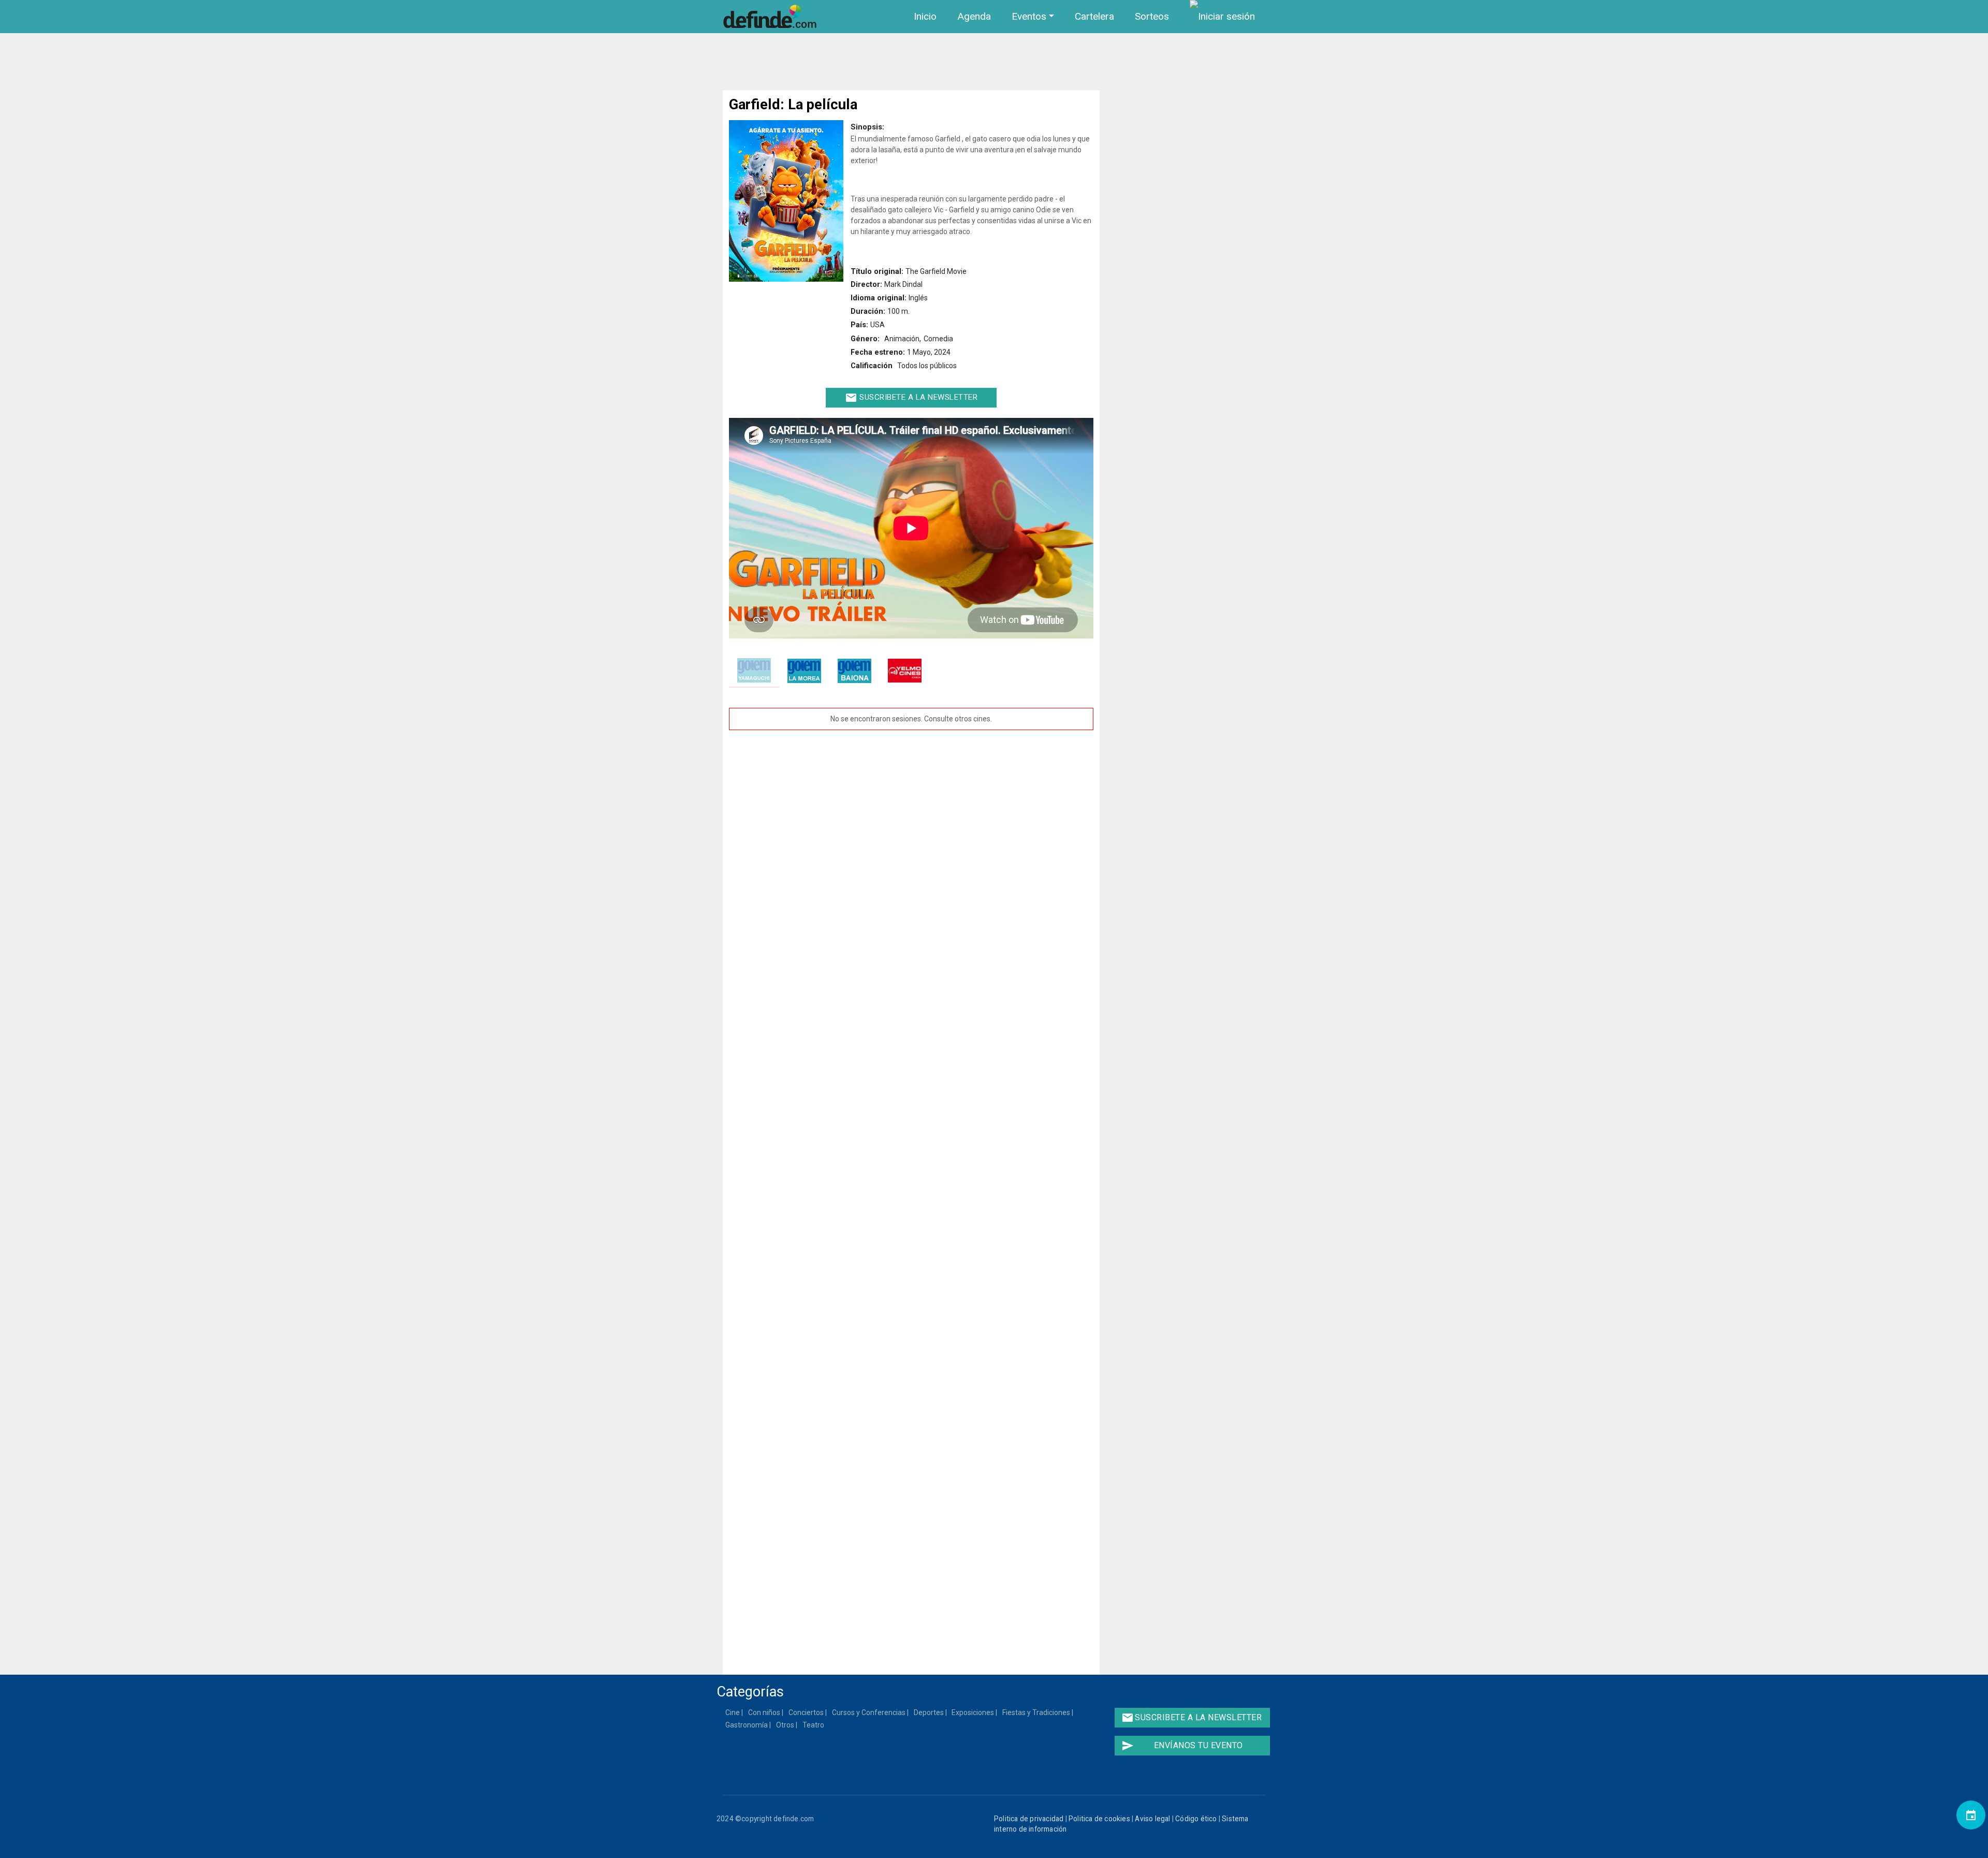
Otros (786, 1725)
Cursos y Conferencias (869, 1712)
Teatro (814, 1725)
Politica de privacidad (1029, 1819)
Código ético (1196, 1819)
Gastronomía (747, 1725)
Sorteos (1152, 16)
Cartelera (1094, 16)
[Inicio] (772, 17)
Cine (733, 1712)
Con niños (765, 1712)
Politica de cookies (1099, 1819)
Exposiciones (973, 1712)
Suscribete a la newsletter (911, 398)
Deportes (929, 1712)
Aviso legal (1152, 1819)
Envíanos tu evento (1182, 1746)
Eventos (1029, 16)
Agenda (974, 16)
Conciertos (807, 1712)
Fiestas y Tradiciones (1037, 1712)
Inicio (925, 16)
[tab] (754, 671)
